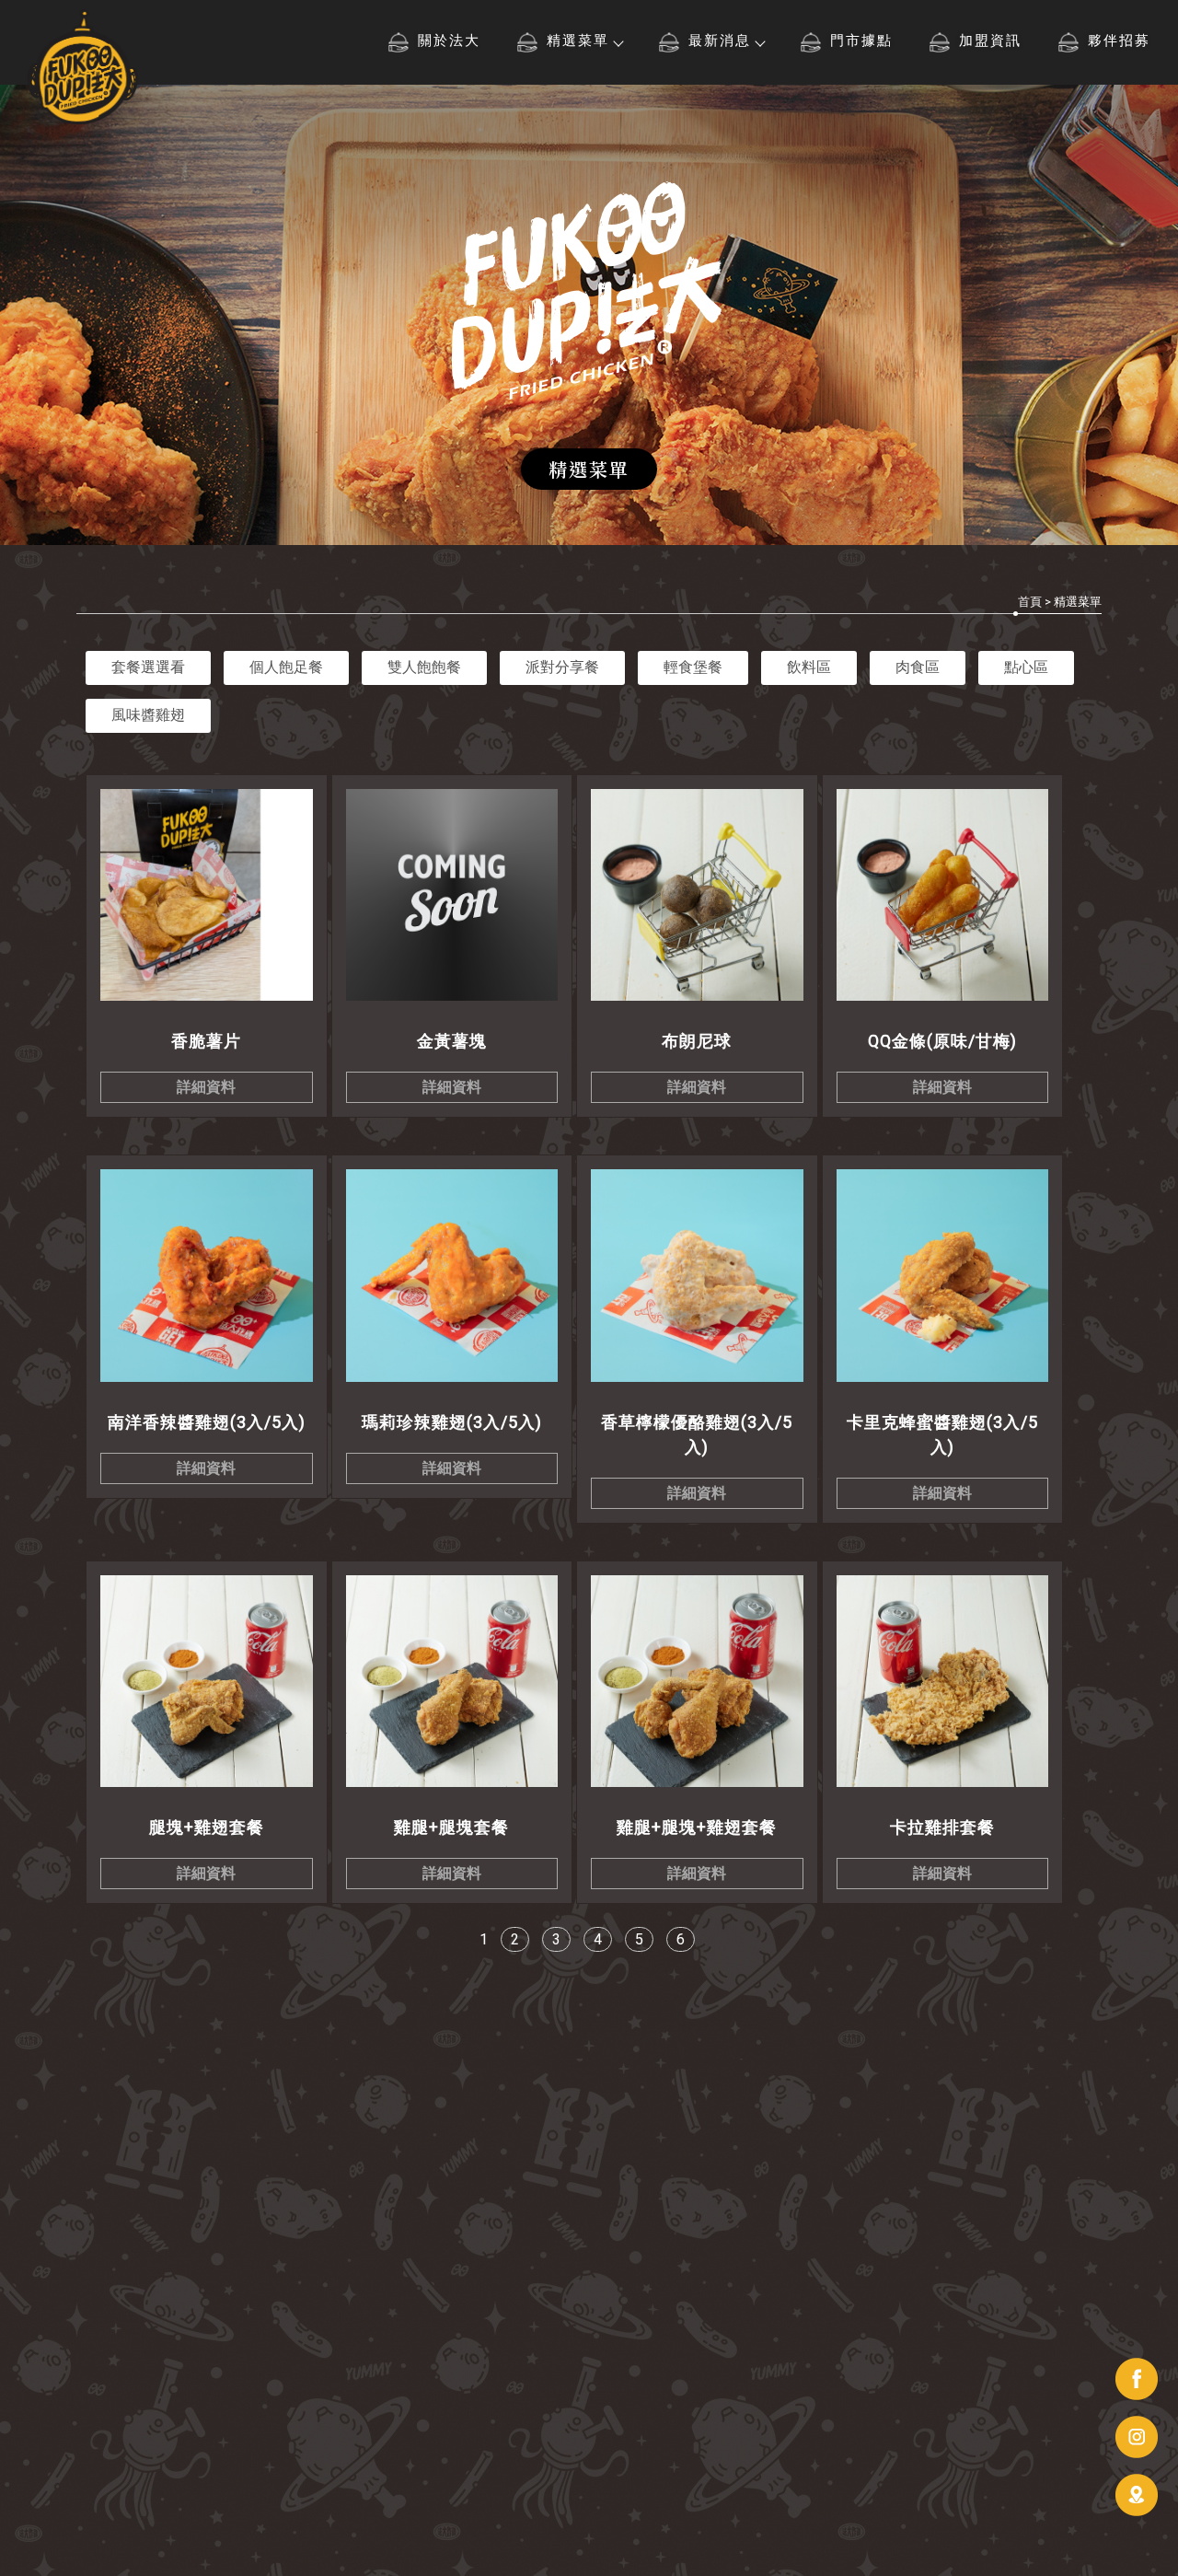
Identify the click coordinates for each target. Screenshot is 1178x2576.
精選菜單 (578, 41)
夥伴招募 (1119, 41)
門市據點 (861, 41)
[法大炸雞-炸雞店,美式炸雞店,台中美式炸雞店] (83, 69)
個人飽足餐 (286, 667)
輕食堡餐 (693, 667)
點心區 (1026, 667)
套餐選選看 (148, 667)
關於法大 (449, 41)
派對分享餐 (562, 667)
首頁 (1030, 602)
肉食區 (918, 667)
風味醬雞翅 (148, 715)
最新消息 (720, 41)
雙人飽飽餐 (424, 667)
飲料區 (809, 667)
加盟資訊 (990, 41)
